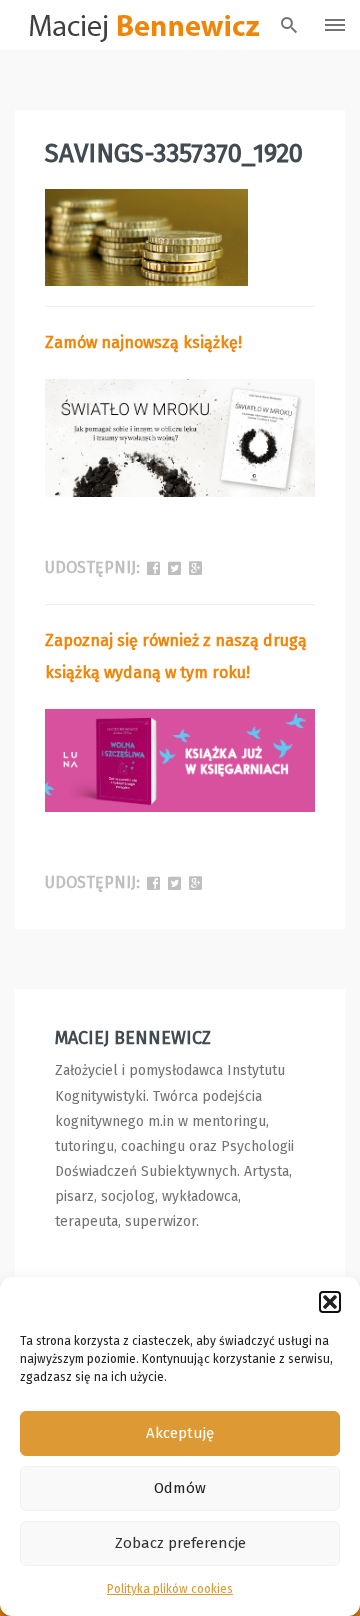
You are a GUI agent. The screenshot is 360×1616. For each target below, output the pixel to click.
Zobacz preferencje (180, 1543)
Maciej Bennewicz (133, 1038)
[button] (330, 1302)
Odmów (180, 1488)
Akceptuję (180, 1433)
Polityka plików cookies (170, 1589)
